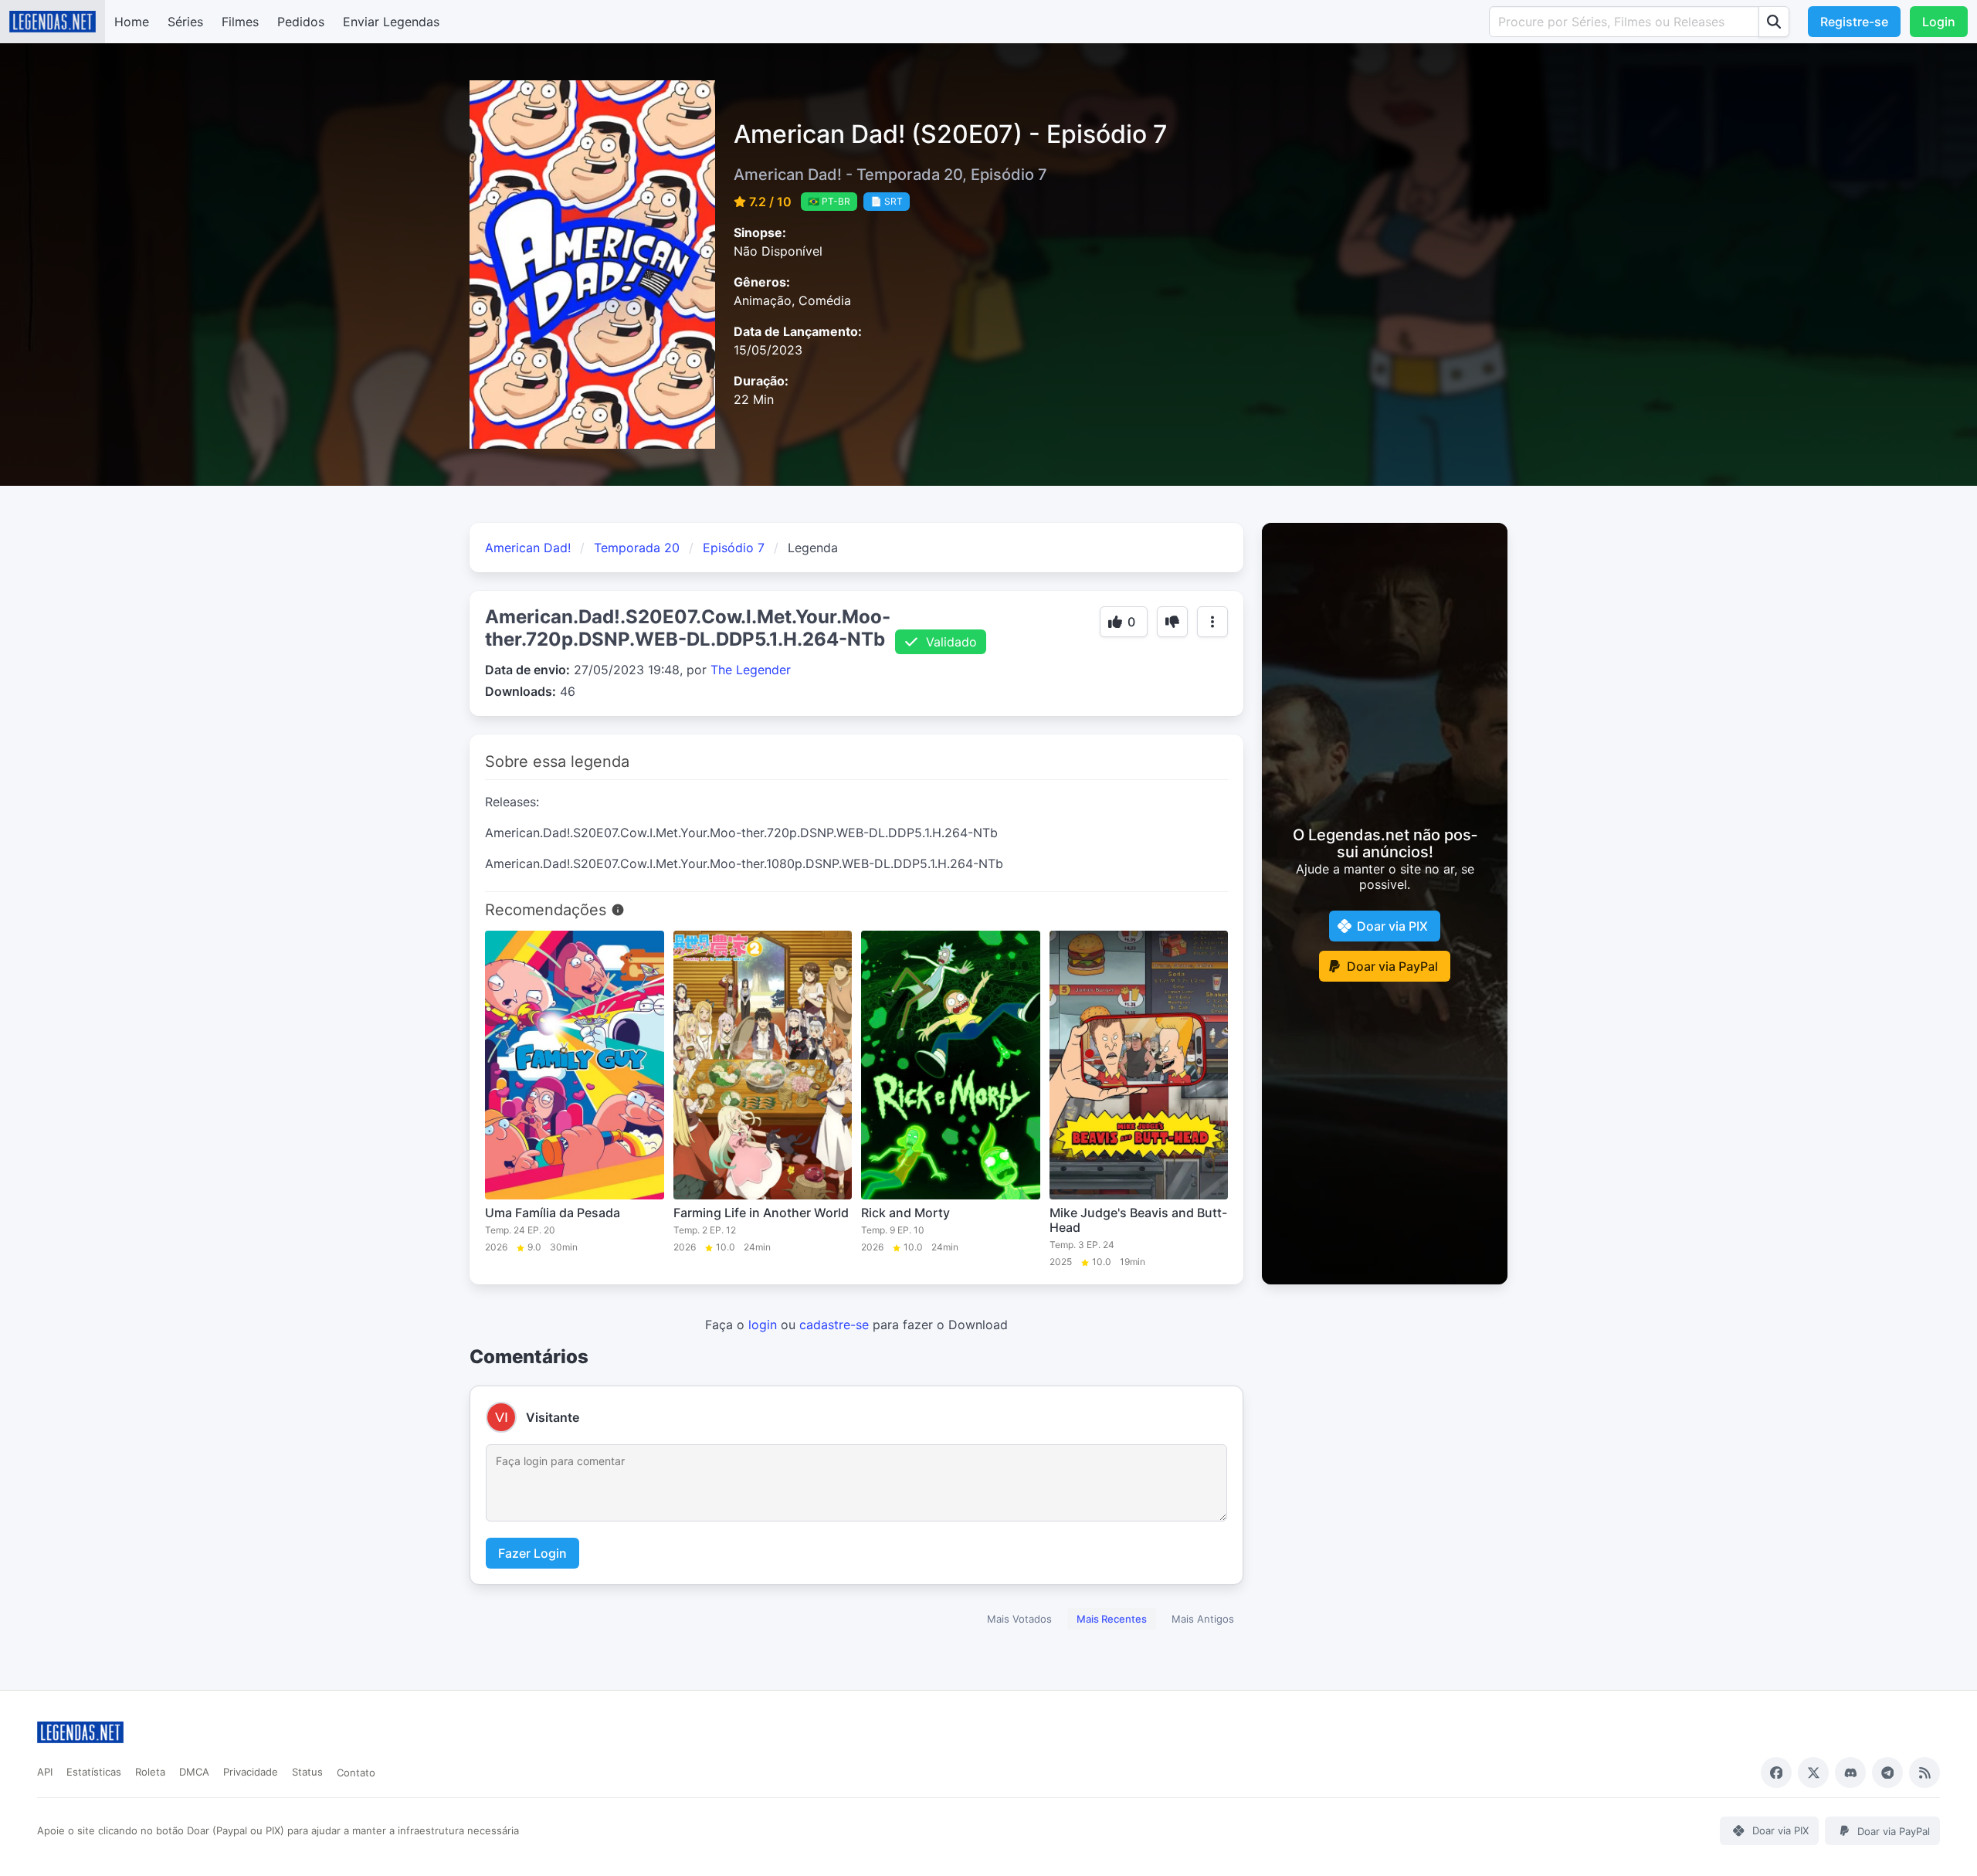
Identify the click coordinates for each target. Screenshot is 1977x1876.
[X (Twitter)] (1813, 1773)
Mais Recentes (1112, 1619)
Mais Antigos (1203, 1619)
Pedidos (301, 22)
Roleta (150, 1772)
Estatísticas (94, 1772)
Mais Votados (1019, 1619)
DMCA (194, 1772)
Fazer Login (532, 1553)
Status (307, 1772)
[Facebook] (1776, 1773)
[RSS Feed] (1924, 1773)
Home (132, 22)
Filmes (240, 22)
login (763, 1325)
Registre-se (1854, 22)
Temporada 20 (637, 548)
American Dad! (528, 548)
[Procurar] (1774, 22)
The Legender (751, 670)
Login (1939, 22)
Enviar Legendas (391, 22)
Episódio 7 (734, 548)
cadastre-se (834, 1325)
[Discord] (1850, 1773)
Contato (356, 1773)
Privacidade (251, 1772)
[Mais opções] (1212, 622)
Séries (185, 22)
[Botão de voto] (1172, 622)
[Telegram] (1887, 1773)
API (45, 1772)
